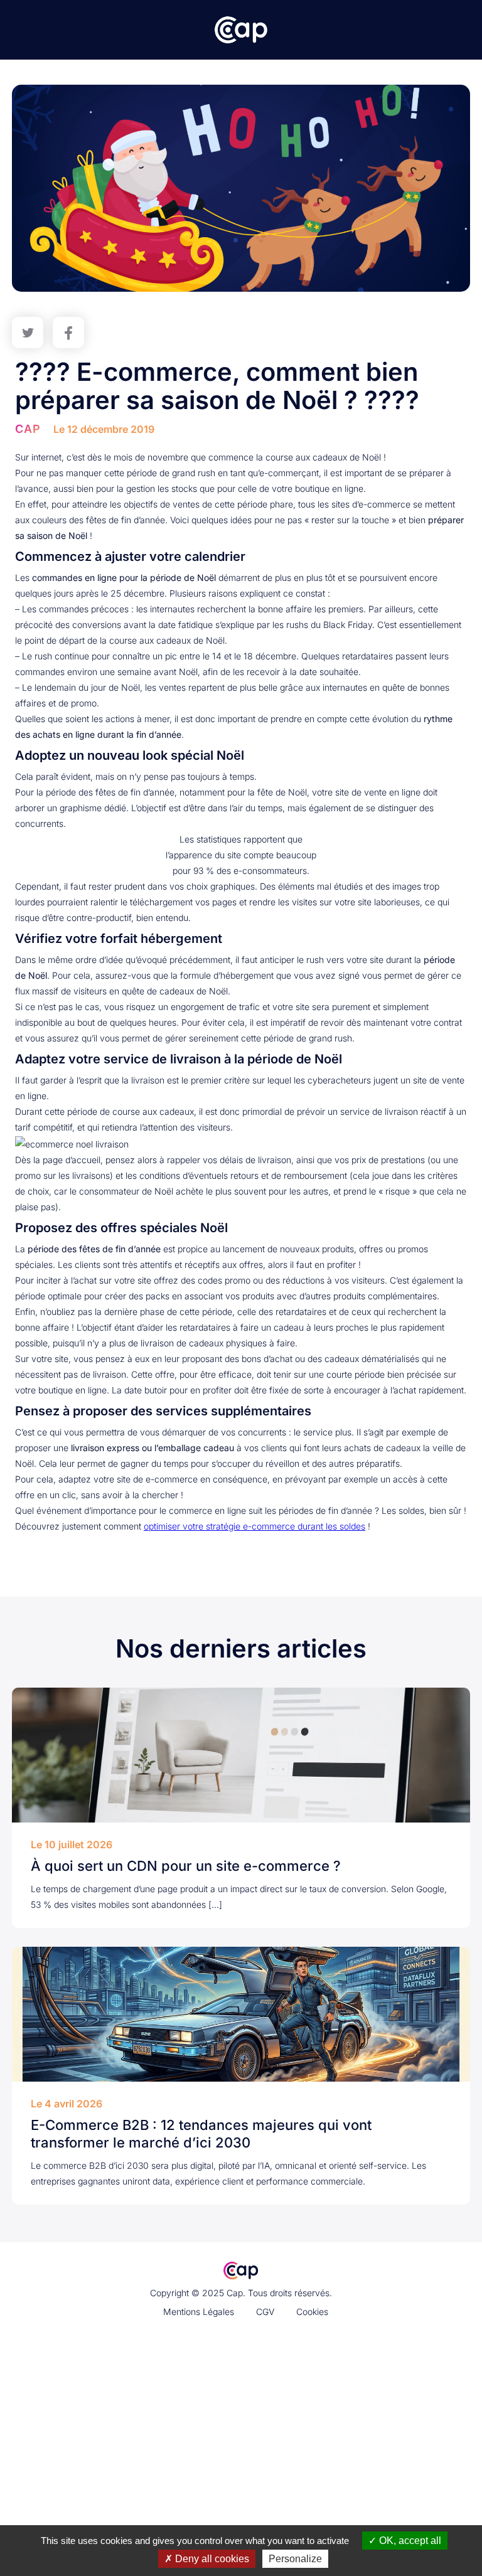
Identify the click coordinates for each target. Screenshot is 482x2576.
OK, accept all (409, 2541)
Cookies (312, 2312)
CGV (265, 2312)
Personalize (295, 2559)
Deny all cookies (211, 2559)
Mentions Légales (199, 2312)
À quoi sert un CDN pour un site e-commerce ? (186, 1866)
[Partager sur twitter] (28, 333)
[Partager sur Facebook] (68, 333)
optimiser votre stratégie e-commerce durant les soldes (254, 1526)
